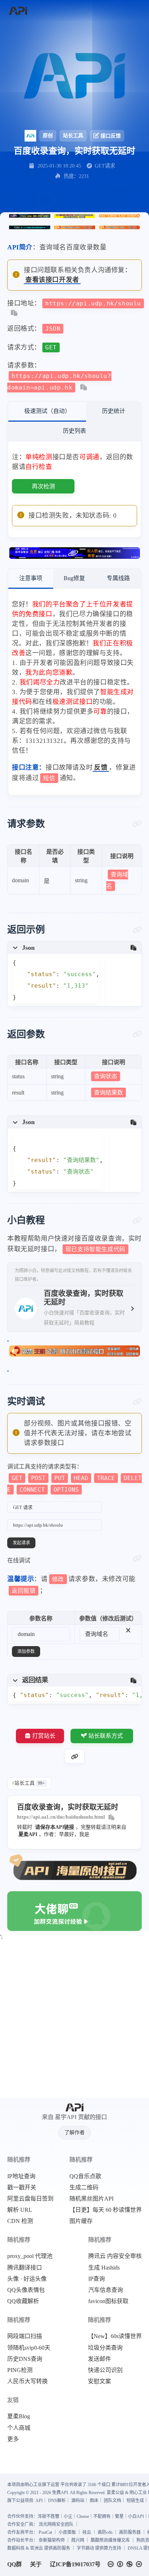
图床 (94, 2501)
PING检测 (20, 2370)
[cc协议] (127, 2564)
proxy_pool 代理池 (30, 2256)
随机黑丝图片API (91, 2199)
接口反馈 (111, 136)
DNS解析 (57, 2501)
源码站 (78, 2501)
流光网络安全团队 (56, 2524)
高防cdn (105, 2532)
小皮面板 (67, 2532)
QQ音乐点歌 (85, 2176)
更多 (13, 2439)
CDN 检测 (20, 2221)
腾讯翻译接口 (25, 2268)
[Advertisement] (74, 2020)
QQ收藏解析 (23, 2301)
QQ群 (14, 2564)
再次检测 (43, 486)
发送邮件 (99, 2359)
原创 (48, 136)
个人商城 (19, 2428)
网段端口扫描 (25, 2336)
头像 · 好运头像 (27, 2279)
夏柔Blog (19, 2416)
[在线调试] (137, 1558)
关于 (36, 2564)
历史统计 (114, 411)
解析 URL (20, 2210)
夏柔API (28, 1834)
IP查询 (97, 2279)
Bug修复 (74, 578)
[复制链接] (74, 1756)
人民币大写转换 (27, 2381)
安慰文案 (99, 2381)
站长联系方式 (106, 1736)
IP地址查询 (21, 2176)
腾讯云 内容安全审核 (115, 2256)
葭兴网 (78, 2540)
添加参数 (26, 1652)
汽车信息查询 (106, 2290)
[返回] (18, 11)
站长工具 (73, 136)
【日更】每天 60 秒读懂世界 (106, 2210)
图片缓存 (81, 2221)
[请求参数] (137, 824)
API (39, 2501)
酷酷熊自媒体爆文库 (110, 2540)
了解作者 (74, 2133)
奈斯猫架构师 (52, 2540)
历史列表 (74, 431)
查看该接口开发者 (52, 280)
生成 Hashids (104, 2268)
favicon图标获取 (108, 2301)
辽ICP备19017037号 (75, 2564)
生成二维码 (84, 2188)
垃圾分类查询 (105, 2348)
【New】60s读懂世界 (115, 2336)
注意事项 (31, 578)
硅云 (87, 2532)
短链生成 (135, 2501)
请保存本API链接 (55, 1827)
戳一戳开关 (22, 2188)
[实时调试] (137, 1402)
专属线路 (118, 578)
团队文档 (112, 2501)
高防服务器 (130, 2532)
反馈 (101, 767)
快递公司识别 (105, 2370)
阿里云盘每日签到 (30, 2199)
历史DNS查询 (25, 2359)
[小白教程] (137, 1220)
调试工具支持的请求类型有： (74, 1478)
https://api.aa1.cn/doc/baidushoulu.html (61, 1817)
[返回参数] (137, 1034)
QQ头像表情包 (26, 2290)
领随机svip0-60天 (29, 2348)
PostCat (45, 2532)
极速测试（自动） (47, 411)
